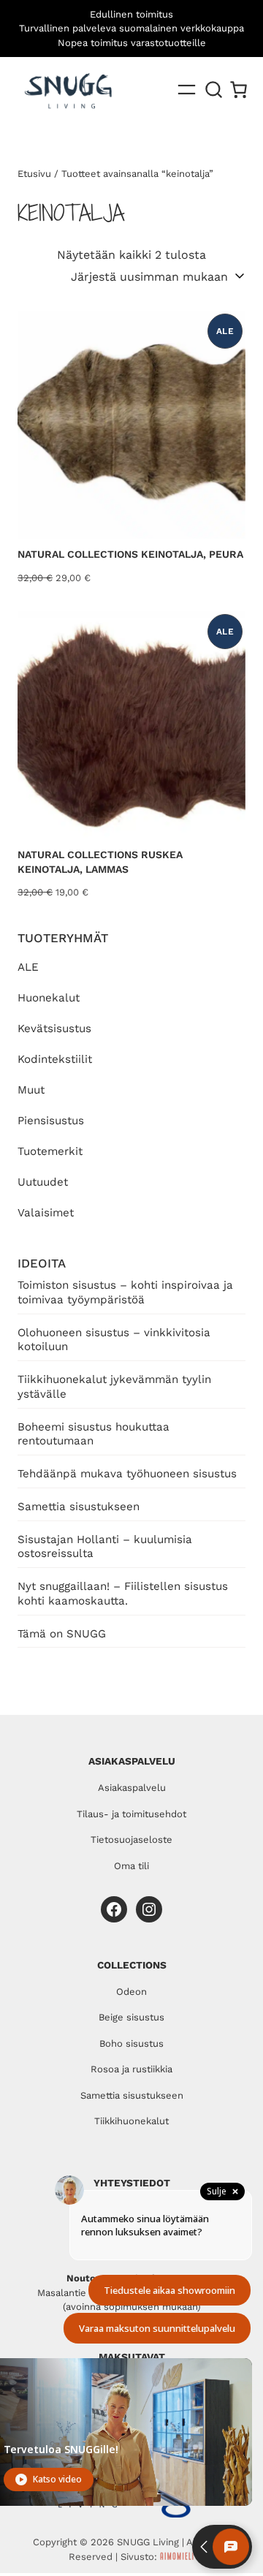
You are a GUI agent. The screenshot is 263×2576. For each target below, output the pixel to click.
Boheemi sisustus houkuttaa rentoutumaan (94, 1434)
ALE (28, 967)
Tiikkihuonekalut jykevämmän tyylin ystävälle (114, 1387)
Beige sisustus (131, 2017)
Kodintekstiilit (55, 1059)
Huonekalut (49, 998)
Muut (31, 1090)
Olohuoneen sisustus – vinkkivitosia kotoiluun (114, 1340)
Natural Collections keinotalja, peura (130, 554)
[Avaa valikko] (187, 90)
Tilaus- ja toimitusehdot (131, 1814)
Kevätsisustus (54, 1028)
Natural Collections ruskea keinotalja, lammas (100, 862)
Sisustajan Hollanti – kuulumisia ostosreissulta (105, 1547)
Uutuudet (43, 1182)
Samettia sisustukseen (79, 1507)
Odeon (131, 1992)
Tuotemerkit (50, 1151)
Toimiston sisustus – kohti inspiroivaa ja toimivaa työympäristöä (125, 1292)
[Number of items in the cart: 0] (239, 90)
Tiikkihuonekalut (131, 2121)
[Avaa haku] (214, 90)
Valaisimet (46, 1213)
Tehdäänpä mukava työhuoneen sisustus (127, 1474)
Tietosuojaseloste (131, 1840)
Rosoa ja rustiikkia (131, 2069)
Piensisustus (51, 1121)
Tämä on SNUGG (62, 1634)
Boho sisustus (131, 2043)
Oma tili (131, 1866)
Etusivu (34, 174)
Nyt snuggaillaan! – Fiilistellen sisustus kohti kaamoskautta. (123, 1594)
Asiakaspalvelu (132, 1788)
